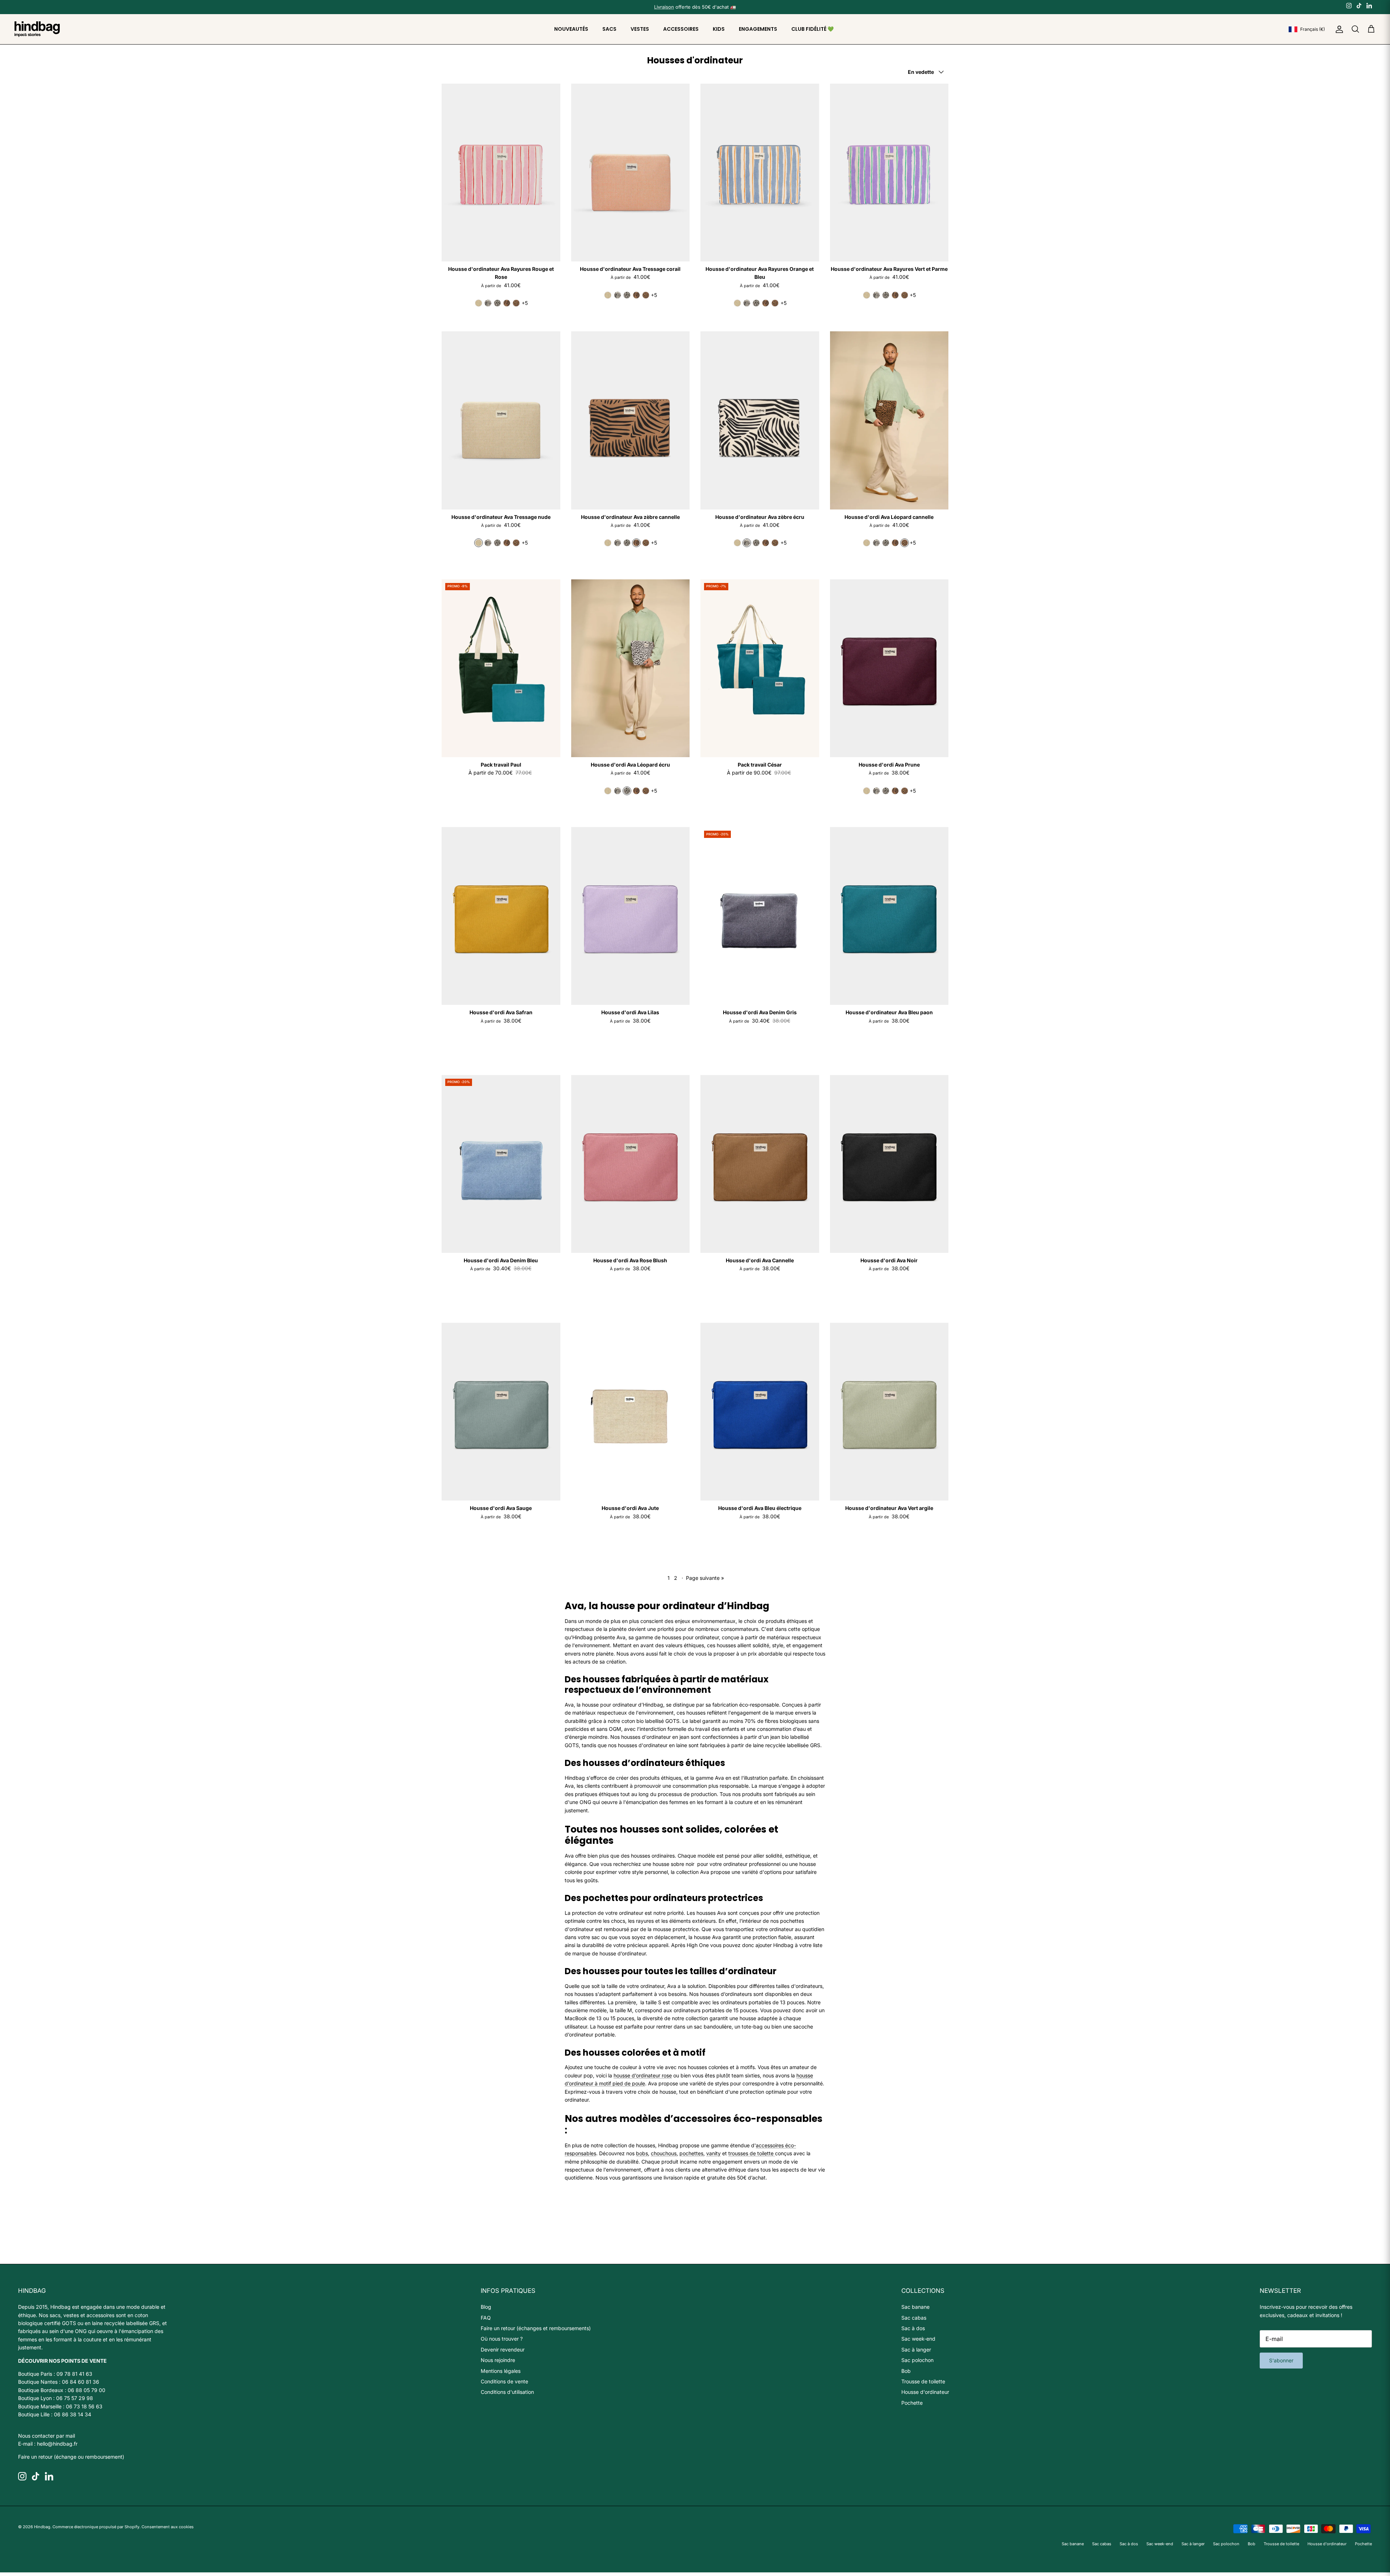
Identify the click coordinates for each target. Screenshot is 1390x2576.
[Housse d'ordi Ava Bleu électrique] (760, 1412)
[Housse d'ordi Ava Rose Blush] (631, 1164)
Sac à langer (916, 2350)
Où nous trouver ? (502, 2339)
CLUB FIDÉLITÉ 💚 (812, 29)
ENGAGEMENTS (758, 29)
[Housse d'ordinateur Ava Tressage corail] (631, 173)
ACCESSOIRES (681, 29)
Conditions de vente (504, 2381)
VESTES (640, 29)
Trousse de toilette (923, 2381)
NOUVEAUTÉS (571, 29)
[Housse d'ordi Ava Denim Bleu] (501, 1164)
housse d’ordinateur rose (643, 2075)
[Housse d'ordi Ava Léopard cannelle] (889, 420)
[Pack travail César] (760, 668)
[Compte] (1338, 29)
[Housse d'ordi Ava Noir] (889, 1164)
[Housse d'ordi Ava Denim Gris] (760, 916)
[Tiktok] (1359, 5)
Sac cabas (914, 2318)
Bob (906, 2371)
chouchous (664, 2153)
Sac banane (915, 2307)
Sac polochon (917, 2360)
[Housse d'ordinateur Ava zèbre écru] (760, 420)
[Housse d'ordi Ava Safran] (501, 916)
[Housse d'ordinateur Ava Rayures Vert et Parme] (889, 173)
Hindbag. (43, 2527)
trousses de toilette (752, 2153)
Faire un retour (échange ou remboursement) (71, 2457)
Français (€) (1313, 29)
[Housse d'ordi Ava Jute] (631, 1412)
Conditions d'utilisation (507, 2392)
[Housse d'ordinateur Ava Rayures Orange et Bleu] (760, 173)
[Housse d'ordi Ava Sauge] (501, 1412)
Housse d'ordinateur (925, 2392)
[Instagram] (1349, 5)
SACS (609, 29)
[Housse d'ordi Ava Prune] (889, 668)
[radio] (479, 303)
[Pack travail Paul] (501, 668)
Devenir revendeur (503, 2350)
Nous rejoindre (498, 2360)
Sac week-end (918, 2339)
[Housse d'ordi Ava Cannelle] (760, 1164)
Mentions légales (501, 2371)
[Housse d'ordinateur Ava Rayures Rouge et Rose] (501, 173)
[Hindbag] (37, 29)
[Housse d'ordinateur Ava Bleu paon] (889, 916)
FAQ (486, 2318)
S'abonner (1281, 2360)
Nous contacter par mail (47, 2436)
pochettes (691, 2153)
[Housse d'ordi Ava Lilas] (631, 916)
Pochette (912, 2403)
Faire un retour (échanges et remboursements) (536, 2328)
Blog (486, 2307)
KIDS (719, 29)
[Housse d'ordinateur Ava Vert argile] (889, 1412)
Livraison (664, 7)
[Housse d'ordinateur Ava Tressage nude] (501, 420)
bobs (642, 2153)
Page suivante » (705, 1578)
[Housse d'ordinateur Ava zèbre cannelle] (631, 420)
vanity (713, 2153)
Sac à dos (913, 2328)
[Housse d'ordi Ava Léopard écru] (631, 668)
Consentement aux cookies (168, 2527)
